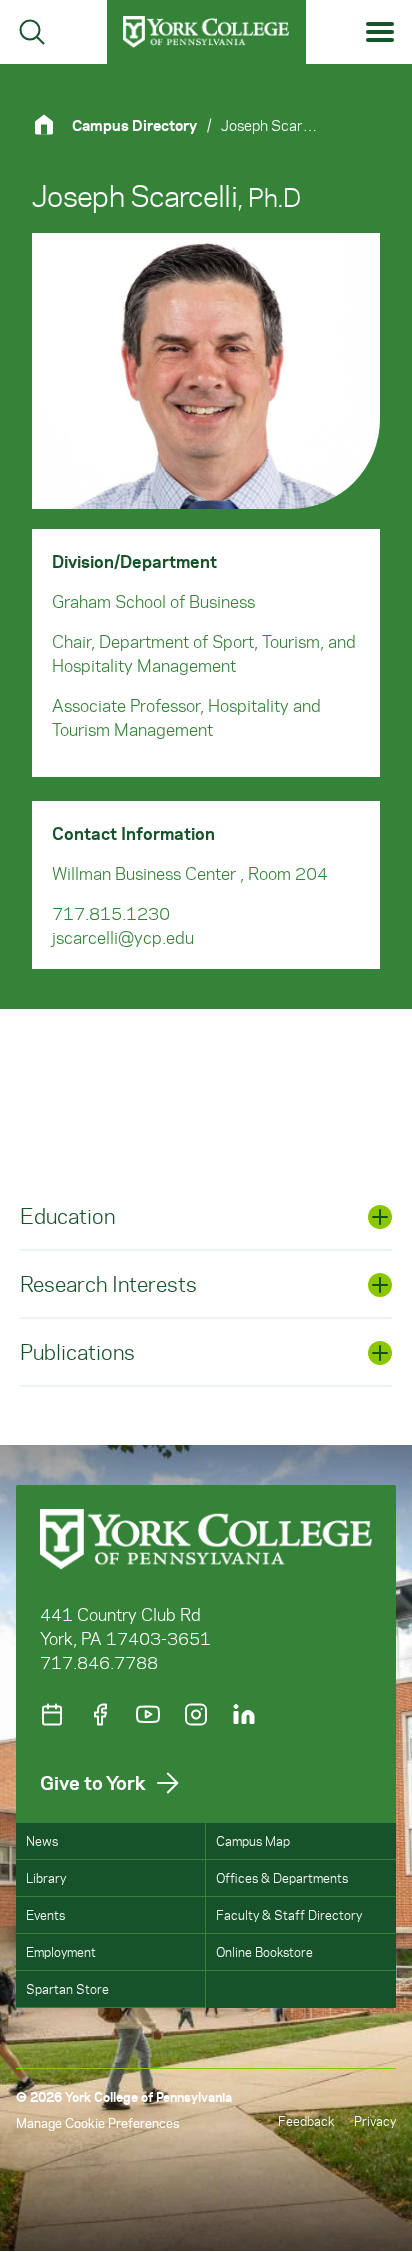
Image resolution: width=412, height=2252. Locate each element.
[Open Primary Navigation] (380, 32)
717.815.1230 (111, 913)
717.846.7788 (99, 1662)
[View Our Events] (52, 1714)
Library (46, 1877)
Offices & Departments (282, 1877)
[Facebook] (100, 1714)
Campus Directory (134, 125)
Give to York (93, 1782)
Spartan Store (67, 1988)
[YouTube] (148, 1714)
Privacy (375, 2120)
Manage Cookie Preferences (97, 2122)
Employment (61, 1951)
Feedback (306, 2120)
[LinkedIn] (244, 1714)
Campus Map (253, 1840)
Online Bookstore (264, 1951)
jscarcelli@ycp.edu (123, 937)
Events (45, 1914)
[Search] (32, 32)
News (42, 1840)
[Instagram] (196, 1714)
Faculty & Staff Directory (289, 1914)
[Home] (52, 124)
